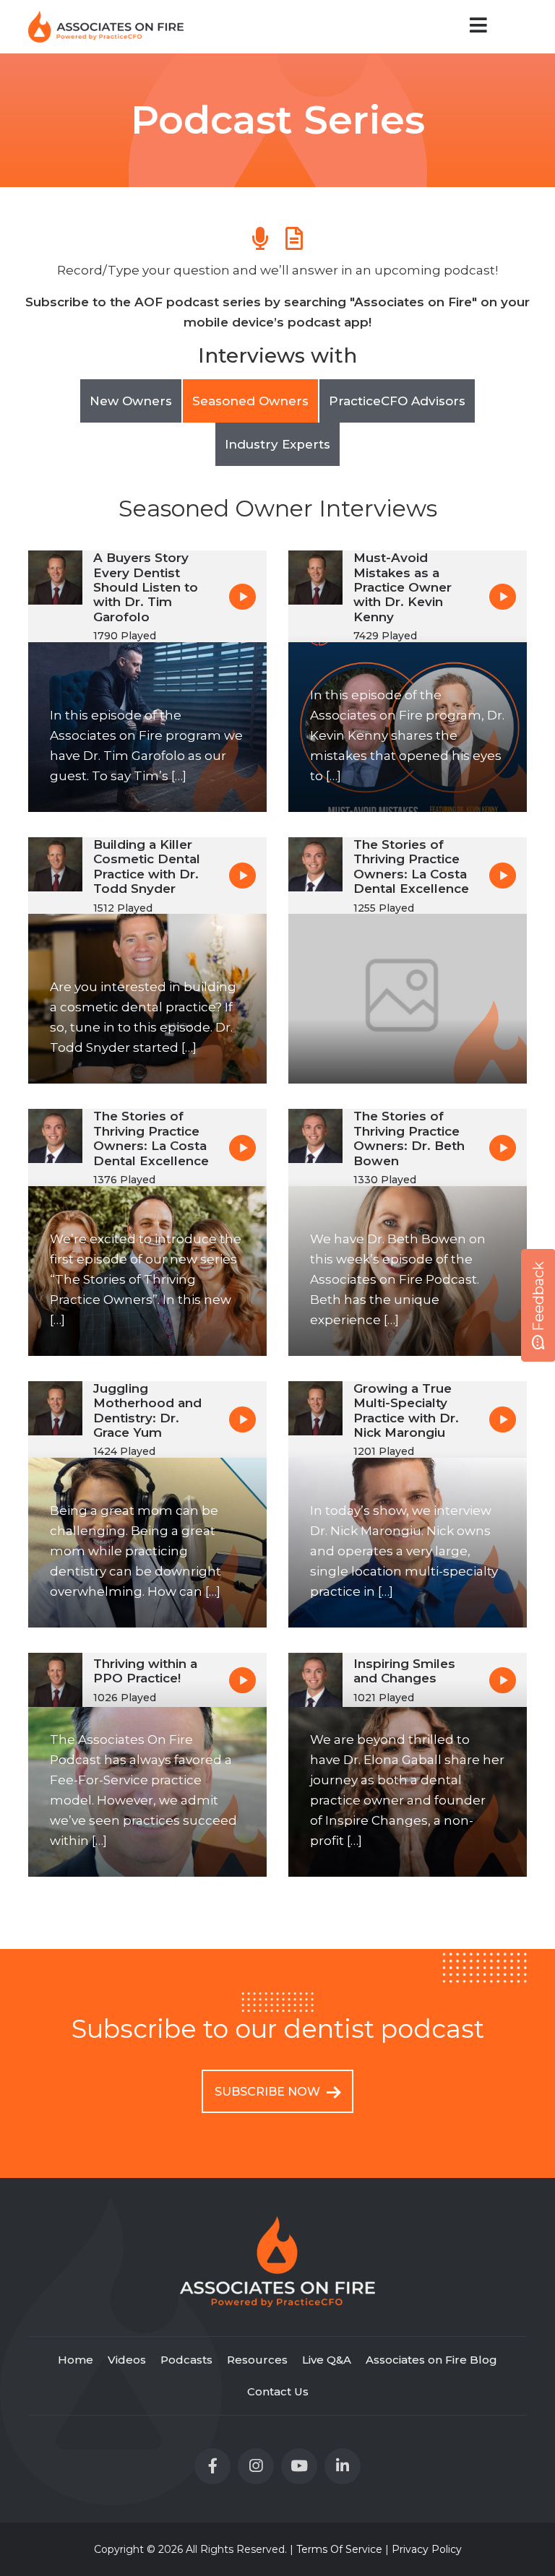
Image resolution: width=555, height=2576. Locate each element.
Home (76, 2360)
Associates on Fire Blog (431, 2360)
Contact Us (278, 2391)
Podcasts (186, 2360)
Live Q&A (327, 2360)
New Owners (131, 401)
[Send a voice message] (260, 238)
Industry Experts (277, 444)
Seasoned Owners (250, 401)
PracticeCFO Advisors (397, 401)
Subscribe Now (269, 2092)
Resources (257, 2360)
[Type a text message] (294, 238)
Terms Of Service (339, 2549)
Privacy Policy (427, 2549)
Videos (127, 2360)
